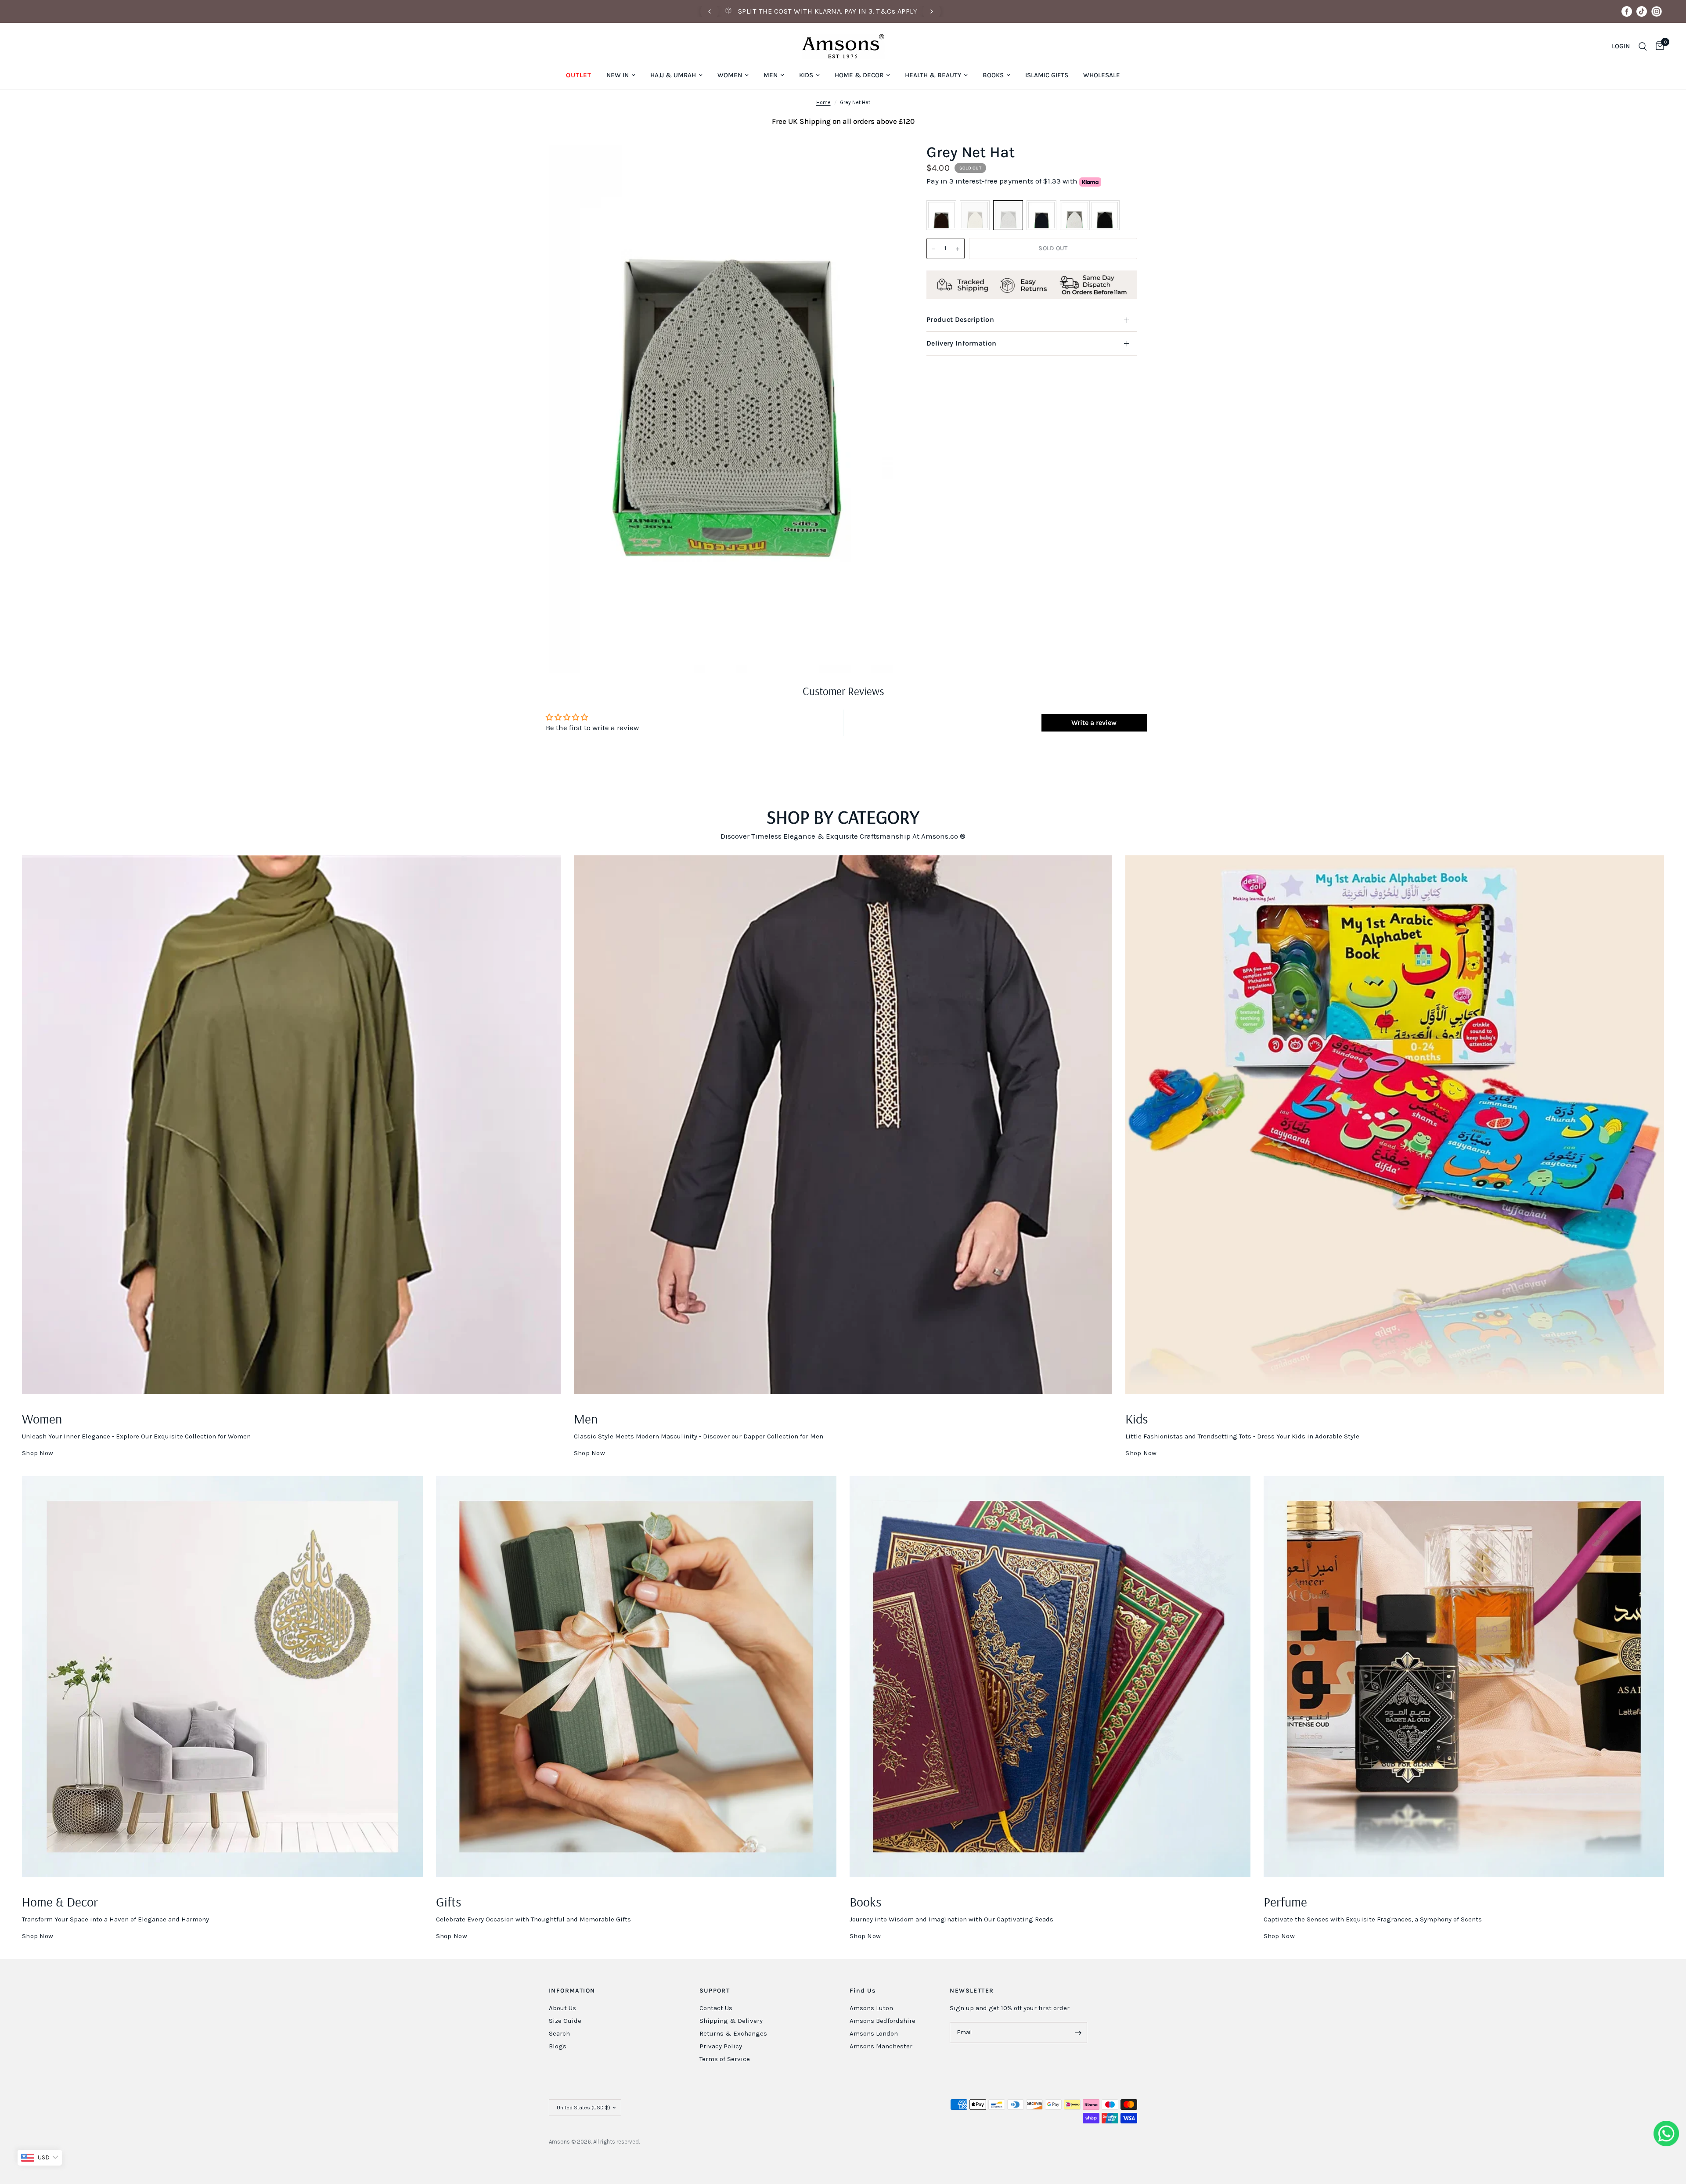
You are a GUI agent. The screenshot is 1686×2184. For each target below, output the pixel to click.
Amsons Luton (871, 2008)
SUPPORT (715, 1991)
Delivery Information (961, 343)
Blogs (558, 2046)
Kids (806, 75)
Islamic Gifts (1047, 75)
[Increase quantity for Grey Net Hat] (958, 249)
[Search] (1643, 46)
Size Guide (565, 2021)
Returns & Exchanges (733, 2033)
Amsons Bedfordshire (883, 2021)
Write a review (1094, 723)
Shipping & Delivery (731, 2021)
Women (730, 75)
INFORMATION (572, 1991)
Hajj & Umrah (673, 75)
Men (771, 75)
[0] (1658, 46)
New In (618, 75)
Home (823, 102)
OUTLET (579, 75)
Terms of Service (725, 2059)
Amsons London (874, 2033)
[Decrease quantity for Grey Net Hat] (933, 249)
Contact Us (716, 2008)
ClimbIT (681, 2142)
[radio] (941, 216)
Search (559, 2033)
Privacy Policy (721, 2046)
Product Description (960, 319)
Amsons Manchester (881, 2046)
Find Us (863, 1991)
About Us (562, 2008)
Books (993, 75)
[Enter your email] (1078, 2033)
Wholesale (1102, 75)
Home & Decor (859, 75)
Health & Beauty (933, 75)
